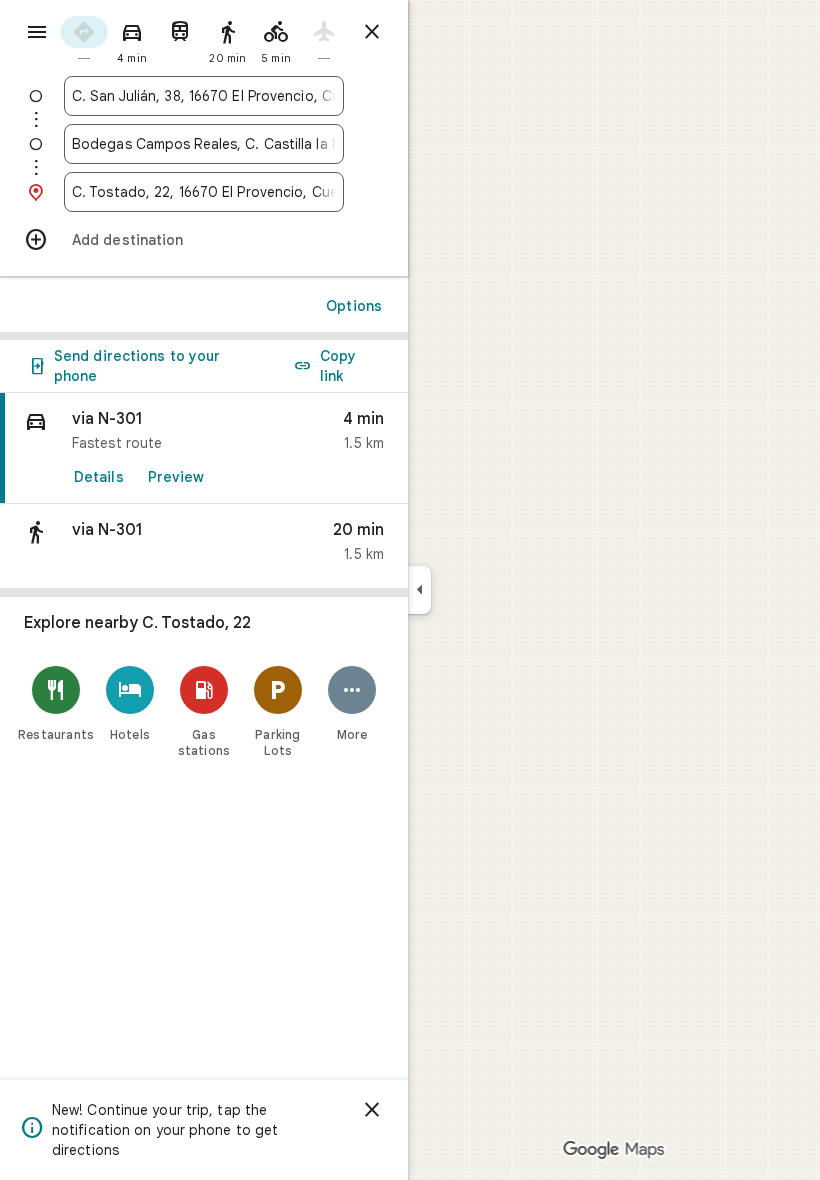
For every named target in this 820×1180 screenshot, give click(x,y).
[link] (204, 448)
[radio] (84, 38)
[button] (204, 546)
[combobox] (204, 96)
